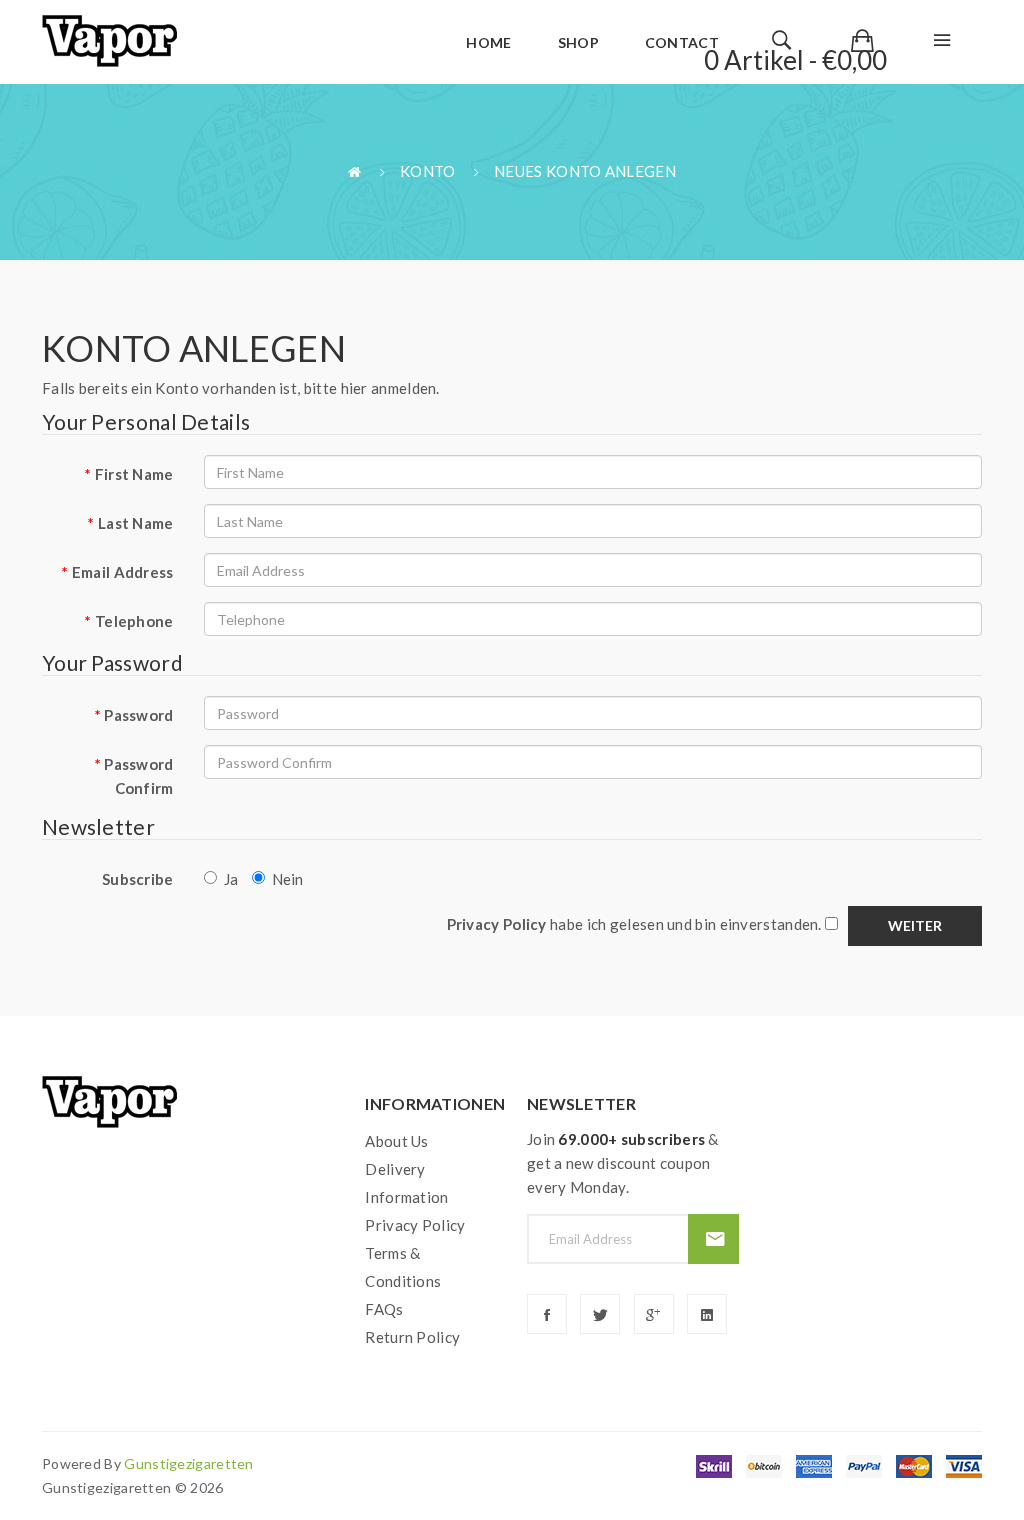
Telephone (134, 621)
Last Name (136, 523)
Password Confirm (138, 776)
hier (354, 388)
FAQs (384, 1309)
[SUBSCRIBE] (713, 1239)
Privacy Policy (415, 1225)
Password (138, 715)
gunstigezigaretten (188, 1463)
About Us (396, 1141)
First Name (134, 474)
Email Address (123, 572)
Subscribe (138, 879)
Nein (288, 879)
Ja (231, 879)
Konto (428, 171)
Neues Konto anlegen (585, 171)
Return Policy (412, 1337)
